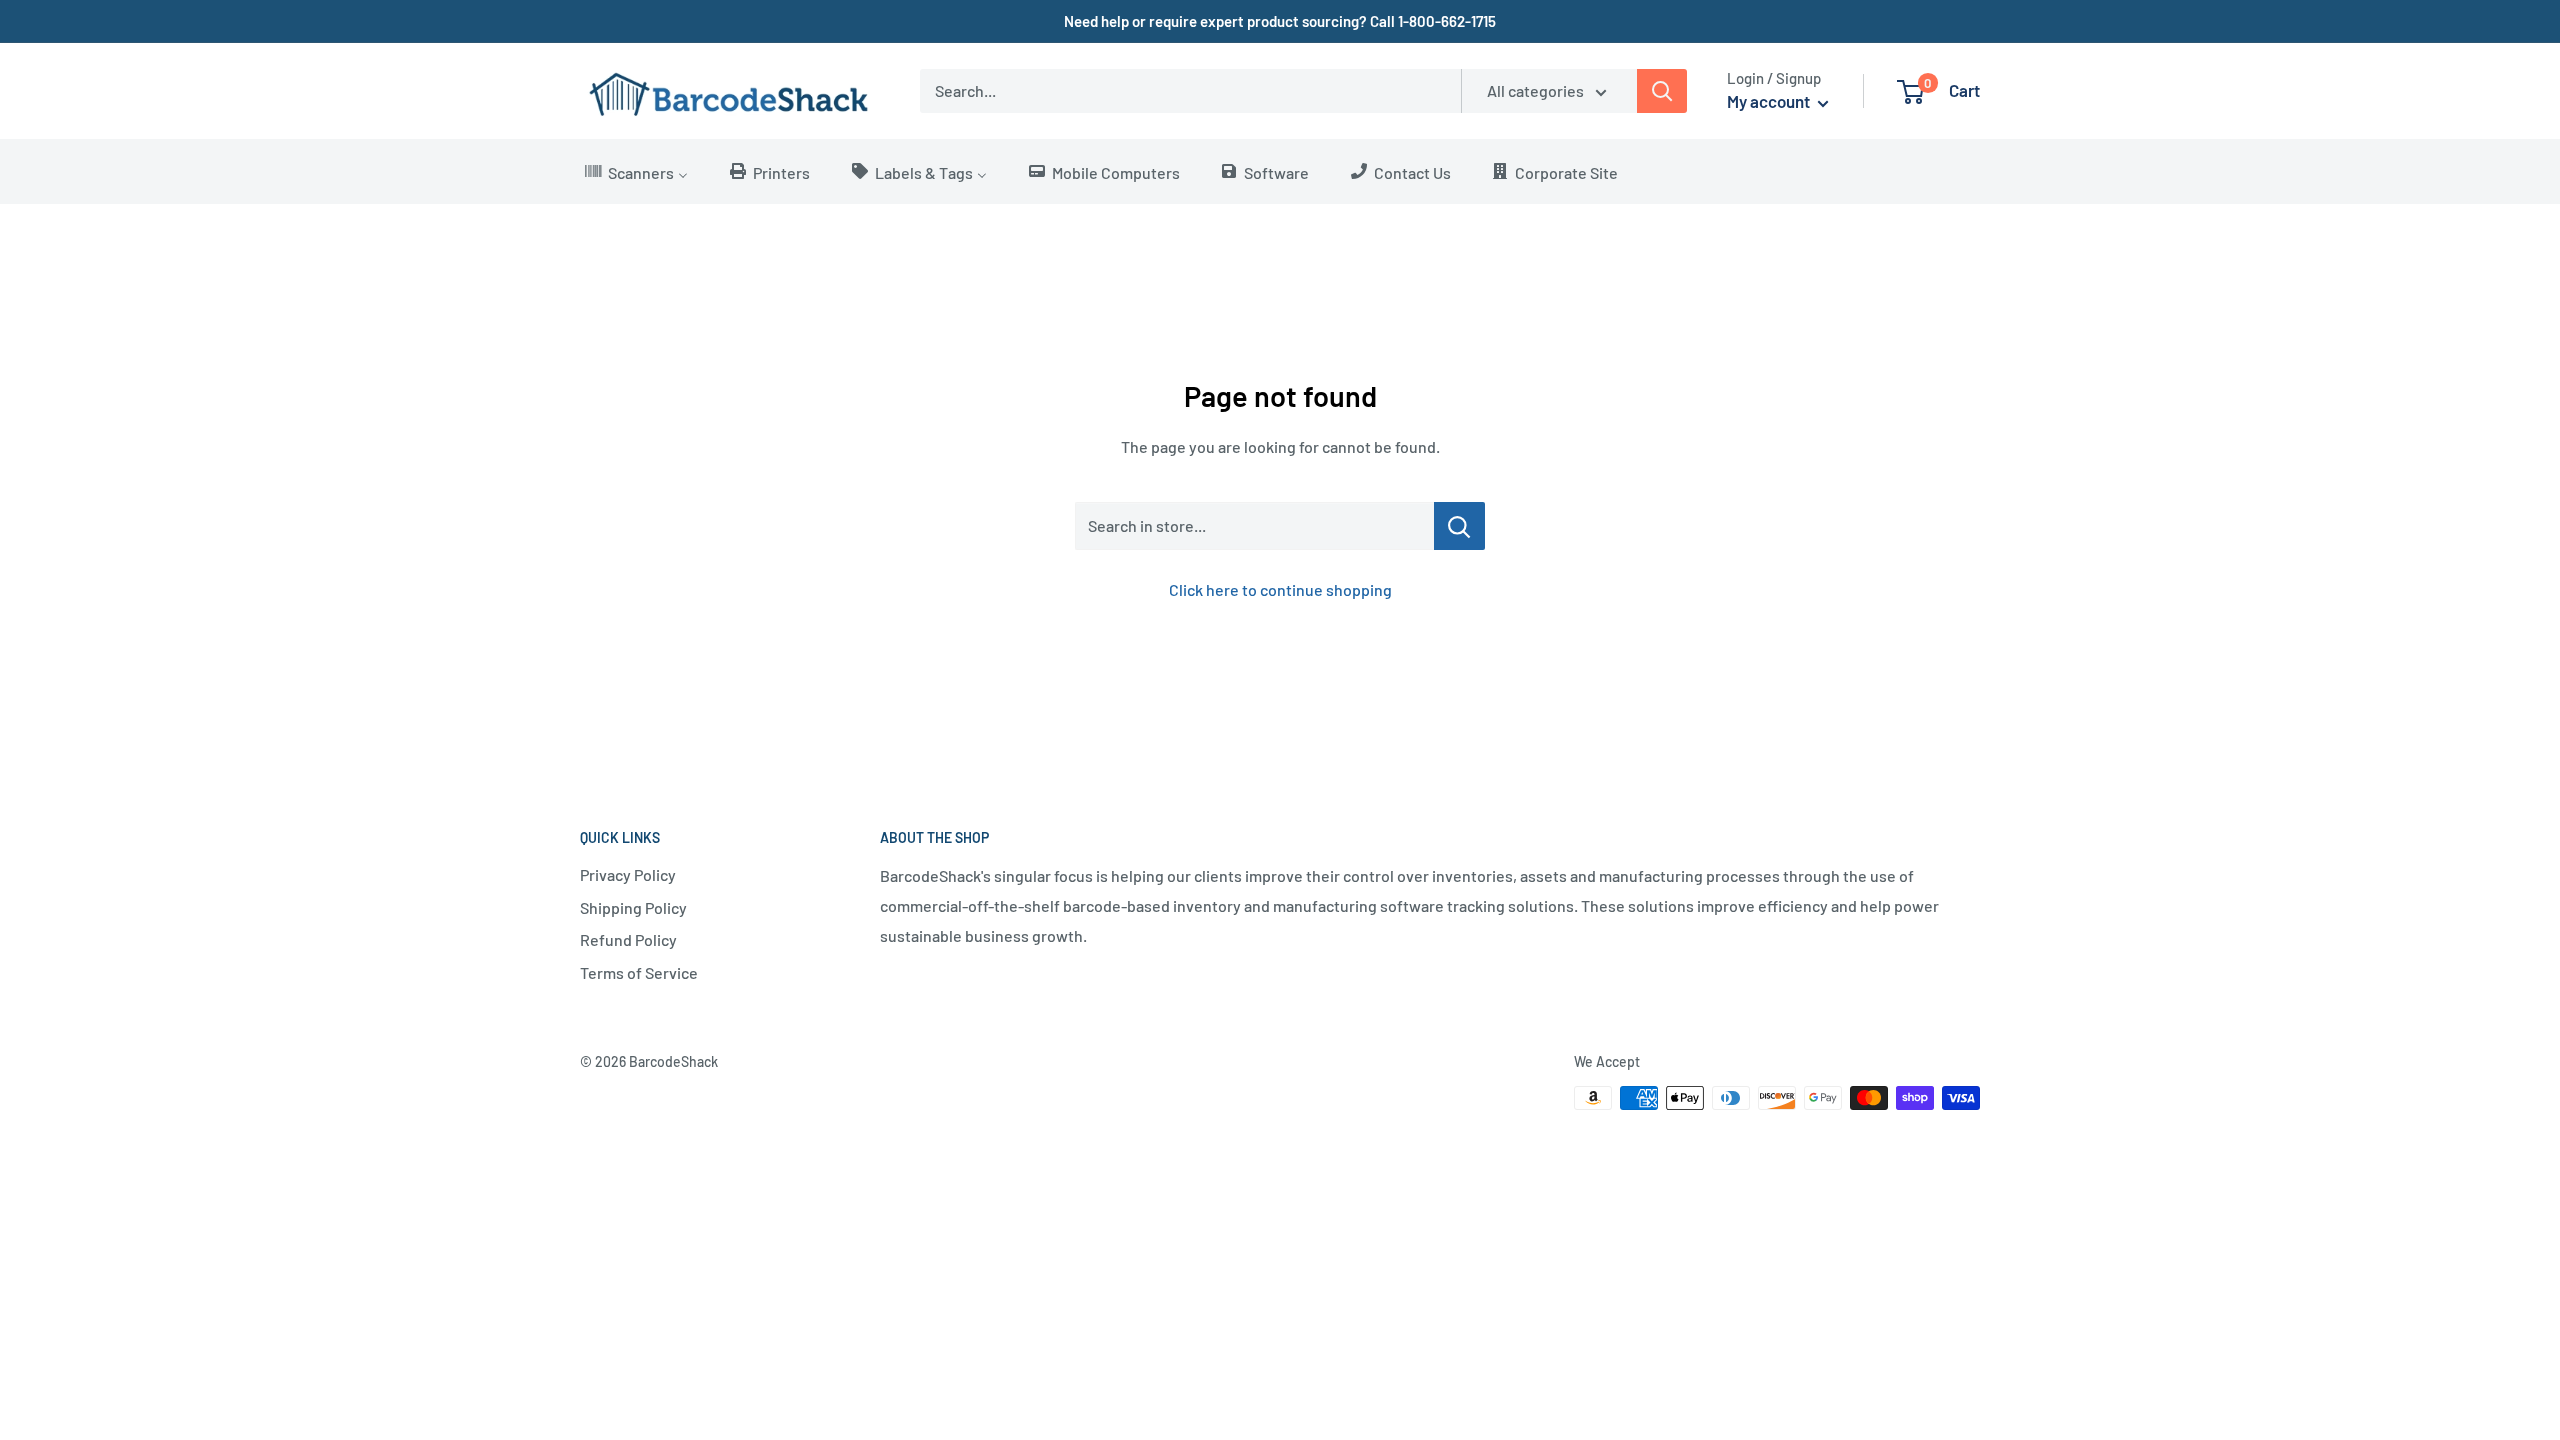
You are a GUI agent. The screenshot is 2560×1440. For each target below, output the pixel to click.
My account (1770, 101)
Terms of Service (639, 972)
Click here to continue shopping (1280, 589)
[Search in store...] (1459, 526)
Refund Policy (628, 939)
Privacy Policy (628, 874)
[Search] (1662, 91)
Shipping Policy (633, 907)
